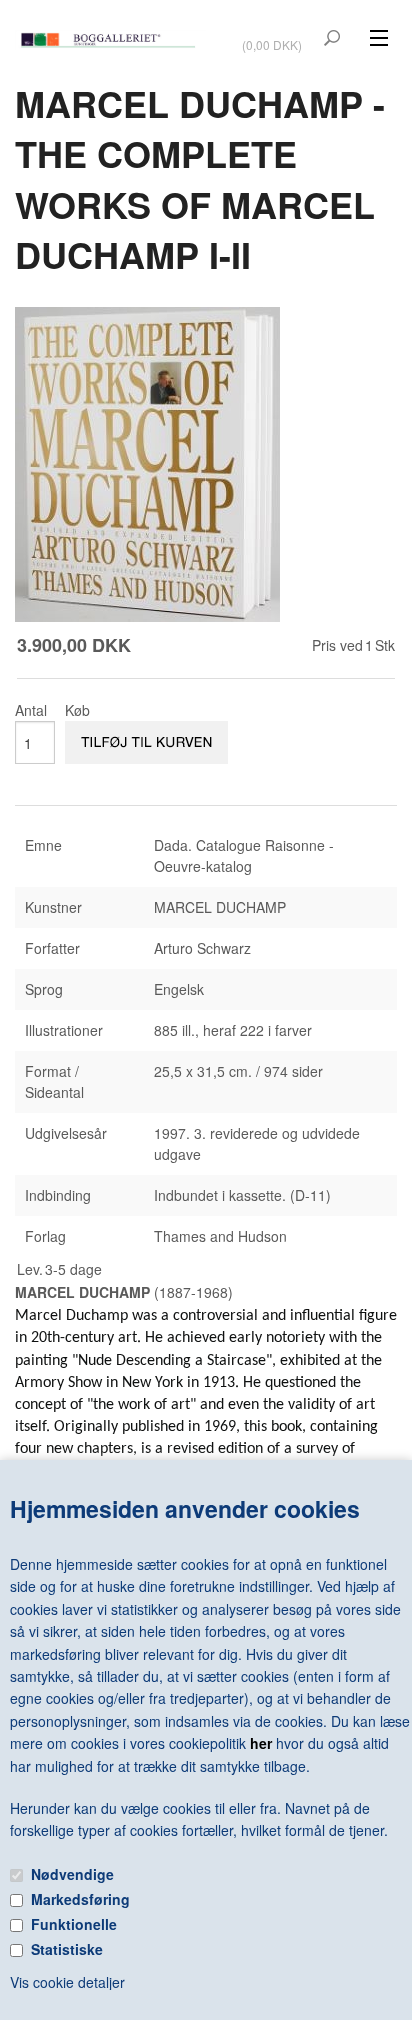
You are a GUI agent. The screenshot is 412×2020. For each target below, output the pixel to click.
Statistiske (67, 1949)
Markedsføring (80, 1899)
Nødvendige (72, 1874)
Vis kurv (274, 31)
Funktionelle (74, 1924)
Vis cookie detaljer (67, 1982)
